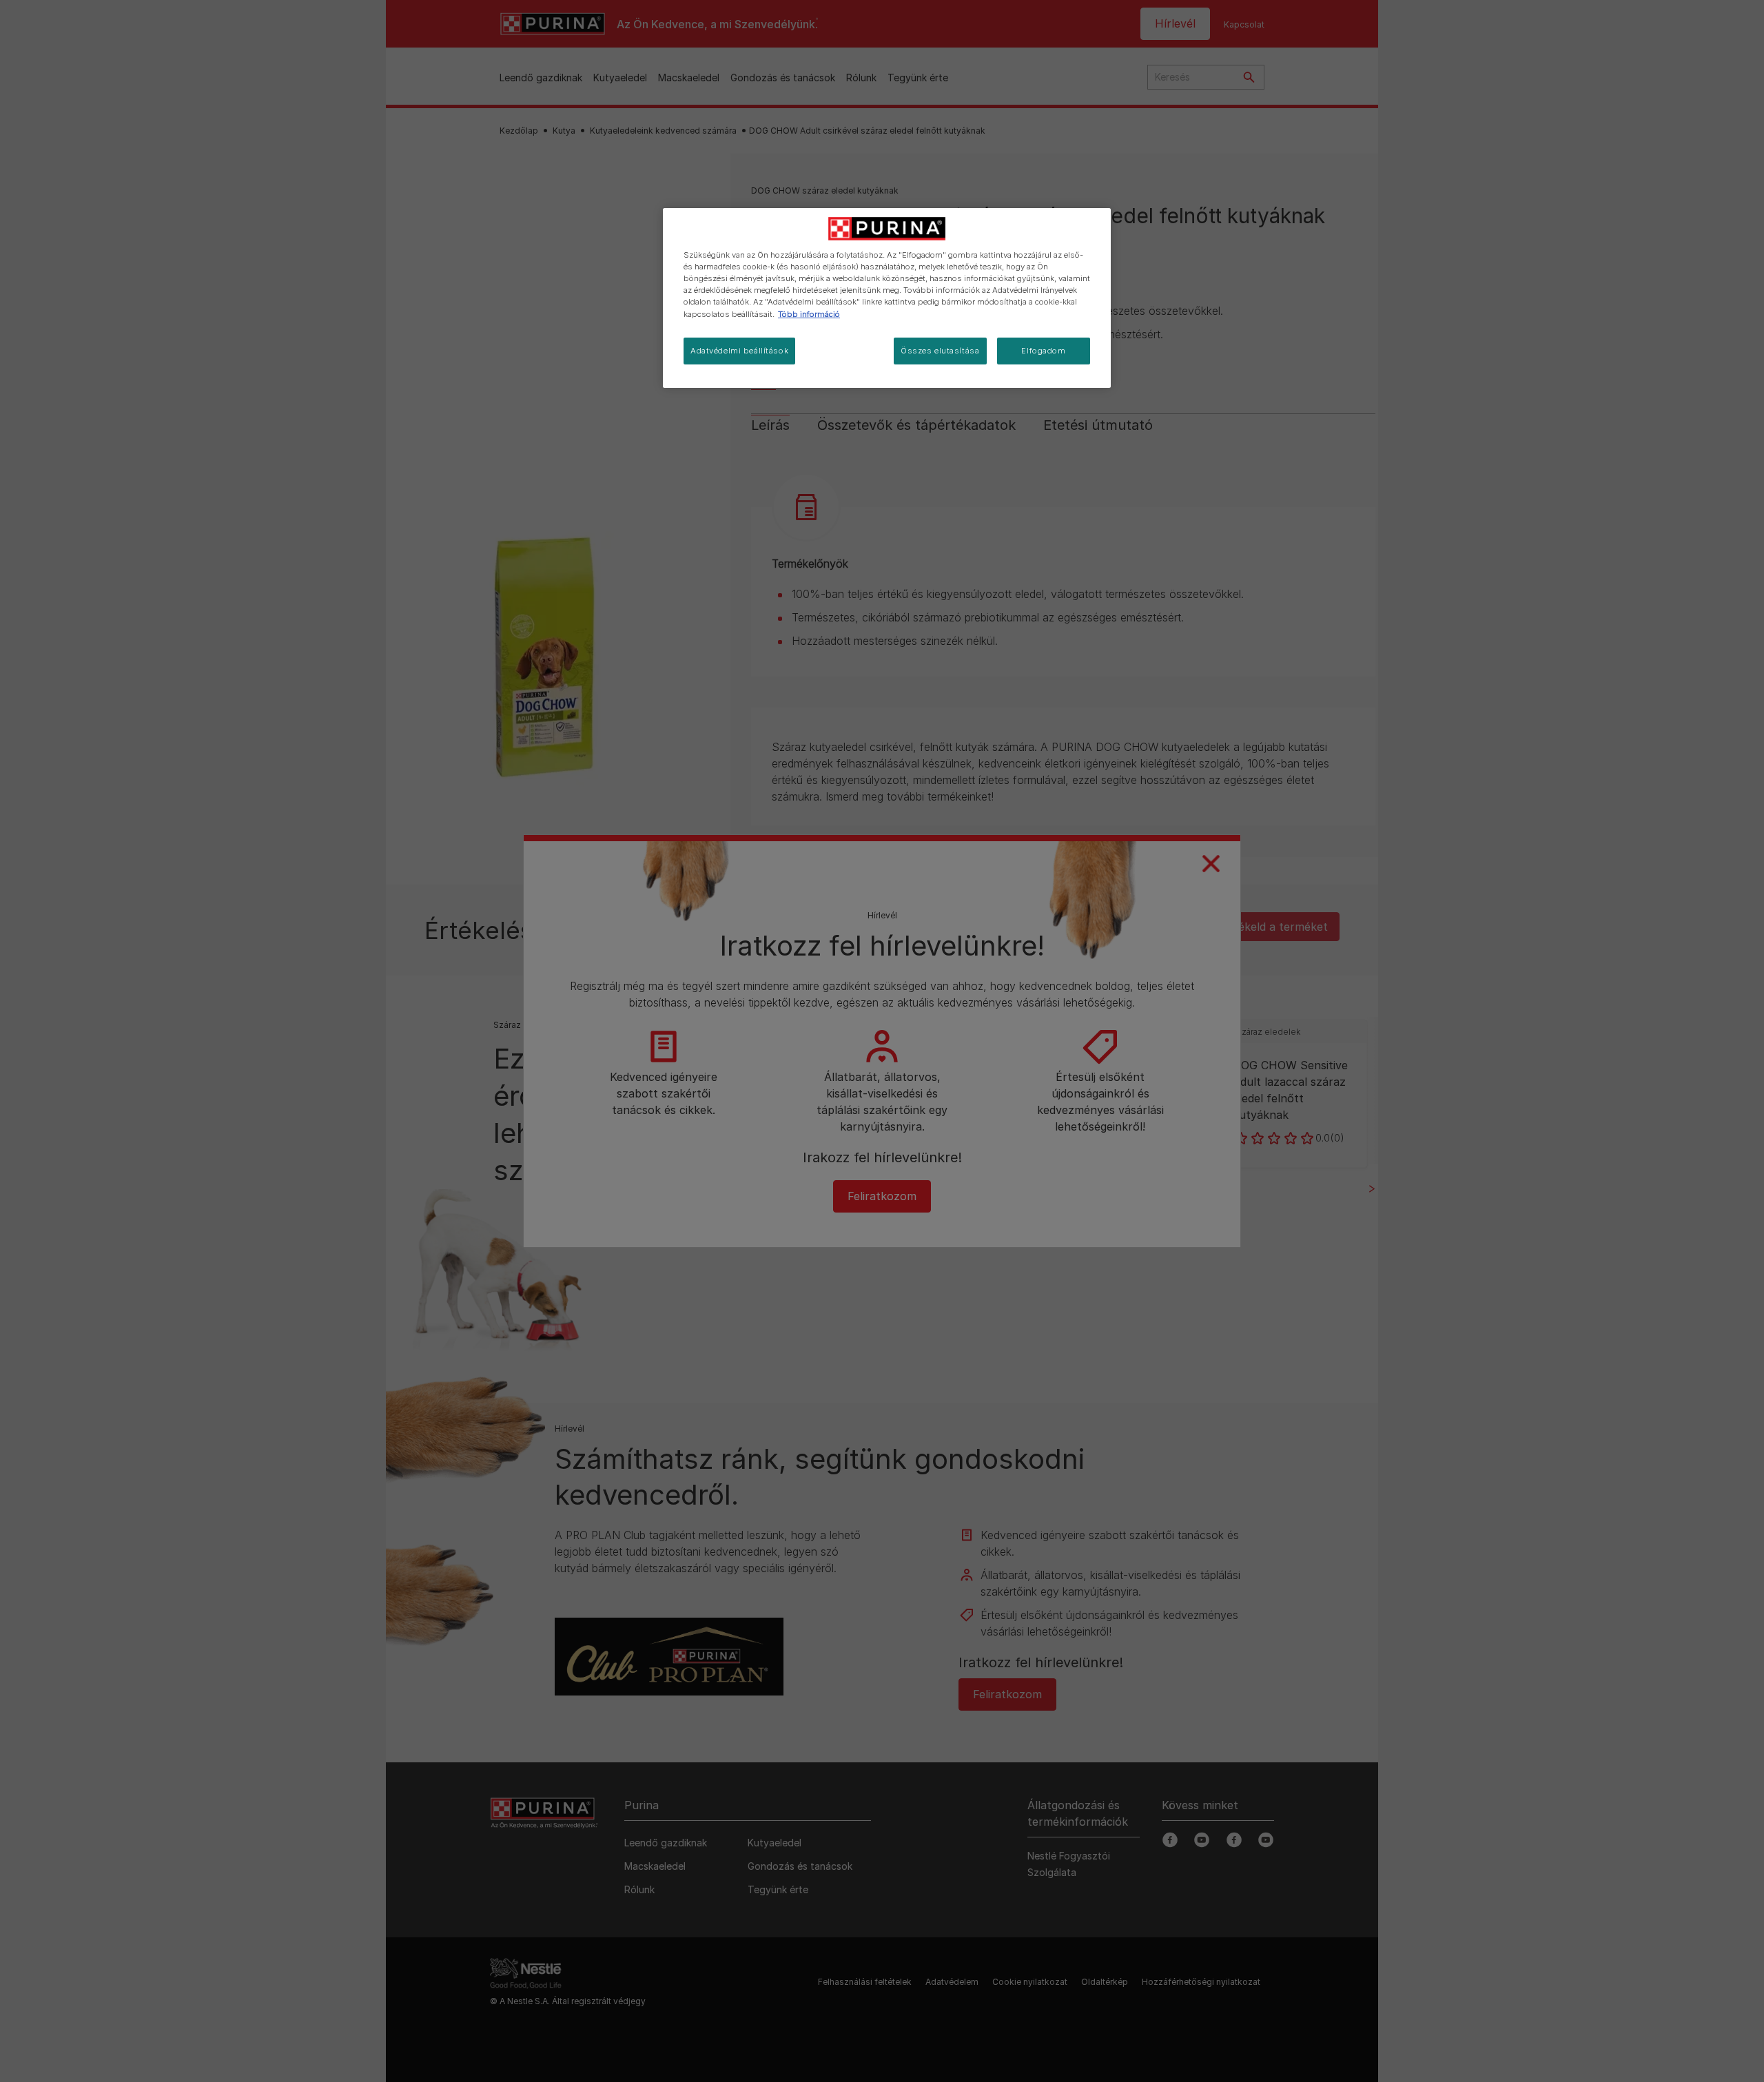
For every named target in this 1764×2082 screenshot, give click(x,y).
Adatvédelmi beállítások (739, 351)
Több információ (809, 314)
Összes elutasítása (940, 351)
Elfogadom (1043, 351)
